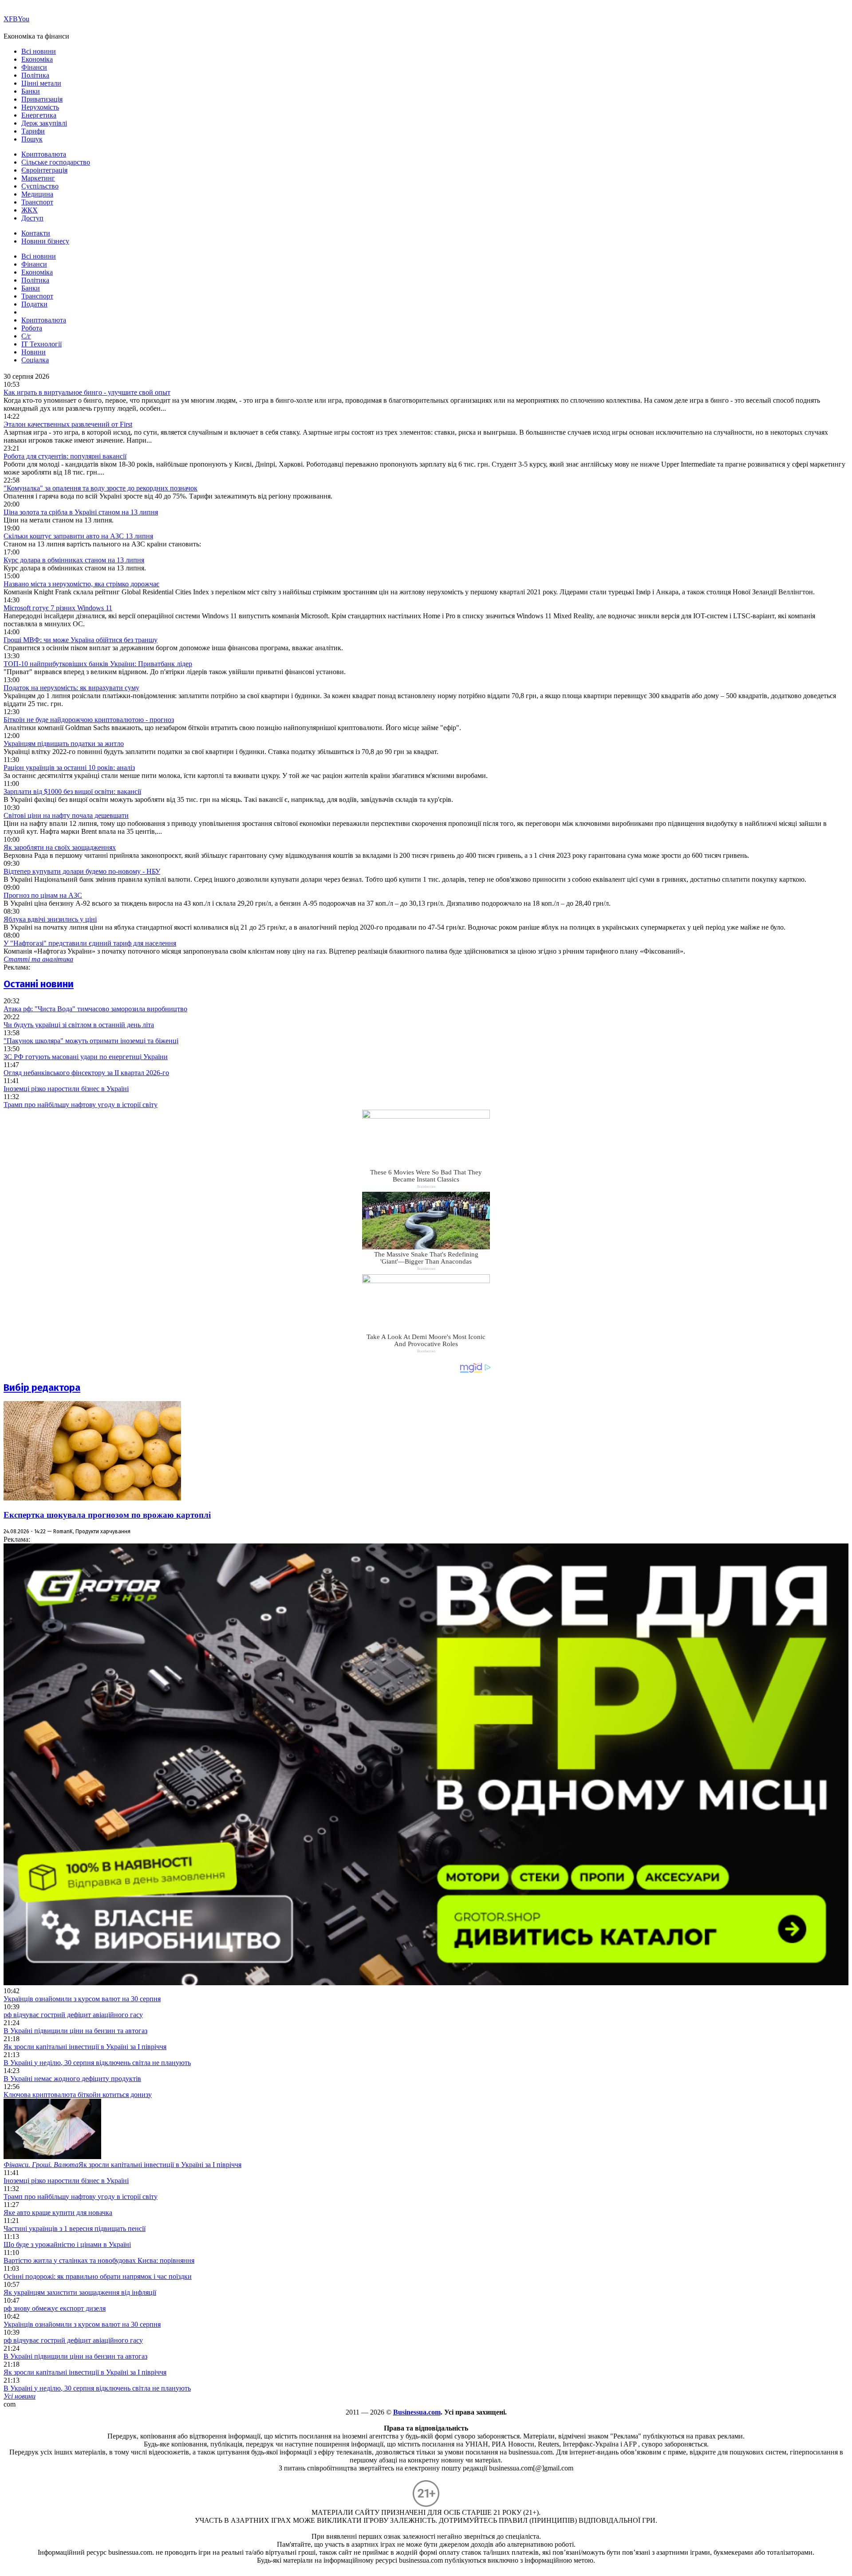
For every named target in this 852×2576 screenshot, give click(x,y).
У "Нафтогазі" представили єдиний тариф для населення (90, 943)
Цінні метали (41, 83)
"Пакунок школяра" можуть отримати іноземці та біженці (91, 1041)
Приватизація (42, 99)
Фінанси (34, 67)
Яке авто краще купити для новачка (58, 2213)
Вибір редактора (42, 1388)
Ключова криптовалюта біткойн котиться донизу (78, 2095)
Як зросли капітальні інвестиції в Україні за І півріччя (85, 2047)
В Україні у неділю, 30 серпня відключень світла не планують (97, 2063)
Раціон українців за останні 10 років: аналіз (69, 768)
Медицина (37, 194)
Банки (31, 91)
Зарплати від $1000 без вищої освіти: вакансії (72, 791)
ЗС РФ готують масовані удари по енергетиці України (86, 1057)
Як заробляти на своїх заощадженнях (60, 847)
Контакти (36, 233)
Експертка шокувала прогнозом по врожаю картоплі (107, 1515)
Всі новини (39, 51)
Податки (34, 304)
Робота (32, 328)
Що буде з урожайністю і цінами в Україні (67, 2244)
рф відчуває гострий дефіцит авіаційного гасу (73, 2015)
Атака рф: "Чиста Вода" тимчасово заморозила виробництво (95, 1009)
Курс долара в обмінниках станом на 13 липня (74, 560)
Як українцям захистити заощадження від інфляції (80, 2292)
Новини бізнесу (45, 241)
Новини (34, 352)
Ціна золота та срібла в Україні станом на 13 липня (81, 512)
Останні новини (39, 984)
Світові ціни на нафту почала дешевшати (66, 815)
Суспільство (40, 186)
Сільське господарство (56, 162)
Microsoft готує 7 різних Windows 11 (58, 608)
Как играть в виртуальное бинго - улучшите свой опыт (87, 392)
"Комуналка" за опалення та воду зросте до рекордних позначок (101, 488)
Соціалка (35, 360)
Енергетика (39, 115)
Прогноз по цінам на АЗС (43, 895)
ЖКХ (30, 210)
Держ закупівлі (44, 123)
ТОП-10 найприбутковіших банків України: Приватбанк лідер (98, 664)
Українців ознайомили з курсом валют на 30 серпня (82, 1999)
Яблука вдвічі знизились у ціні (50, 919)
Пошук (32, 139)
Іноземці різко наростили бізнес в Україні (66, 1089)
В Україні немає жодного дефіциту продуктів (72, 2079)
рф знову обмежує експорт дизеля (55, 2308)
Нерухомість (40, 107)
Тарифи (33, 131)
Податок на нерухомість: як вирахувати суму (71, 688)
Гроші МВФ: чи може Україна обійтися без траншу (81, 640)
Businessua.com (417, 2412)
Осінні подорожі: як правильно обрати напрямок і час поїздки (98, 2276)
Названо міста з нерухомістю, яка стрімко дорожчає (81, 584)
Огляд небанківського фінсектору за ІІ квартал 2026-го (86, 1073)
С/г (26, 336)
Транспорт (37, 202)
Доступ (32, 218)
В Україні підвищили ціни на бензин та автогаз (75, 2031)
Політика (35, 75)
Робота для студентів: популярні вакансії (65, 456)
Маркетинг (38, 178)
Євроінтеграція (44, 170)
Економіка (37, 59)
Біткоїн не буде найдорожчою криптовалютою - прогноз (89, 720)
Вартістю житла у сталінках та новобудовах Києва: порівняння (99, 2260)
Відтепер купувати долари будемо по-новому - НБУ (82, 871)
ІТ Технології (41, 344)
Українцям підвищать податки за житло (64, 744)
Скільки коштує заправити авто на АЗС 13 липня (78, 536)
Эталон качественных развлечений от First (68, 424)
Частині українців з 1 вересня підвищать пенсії (75, 2228)
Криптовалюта (44, 154)
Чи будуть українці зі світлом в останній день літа (79, 1025)
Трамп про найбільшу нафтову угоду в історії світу (81, 1105)
